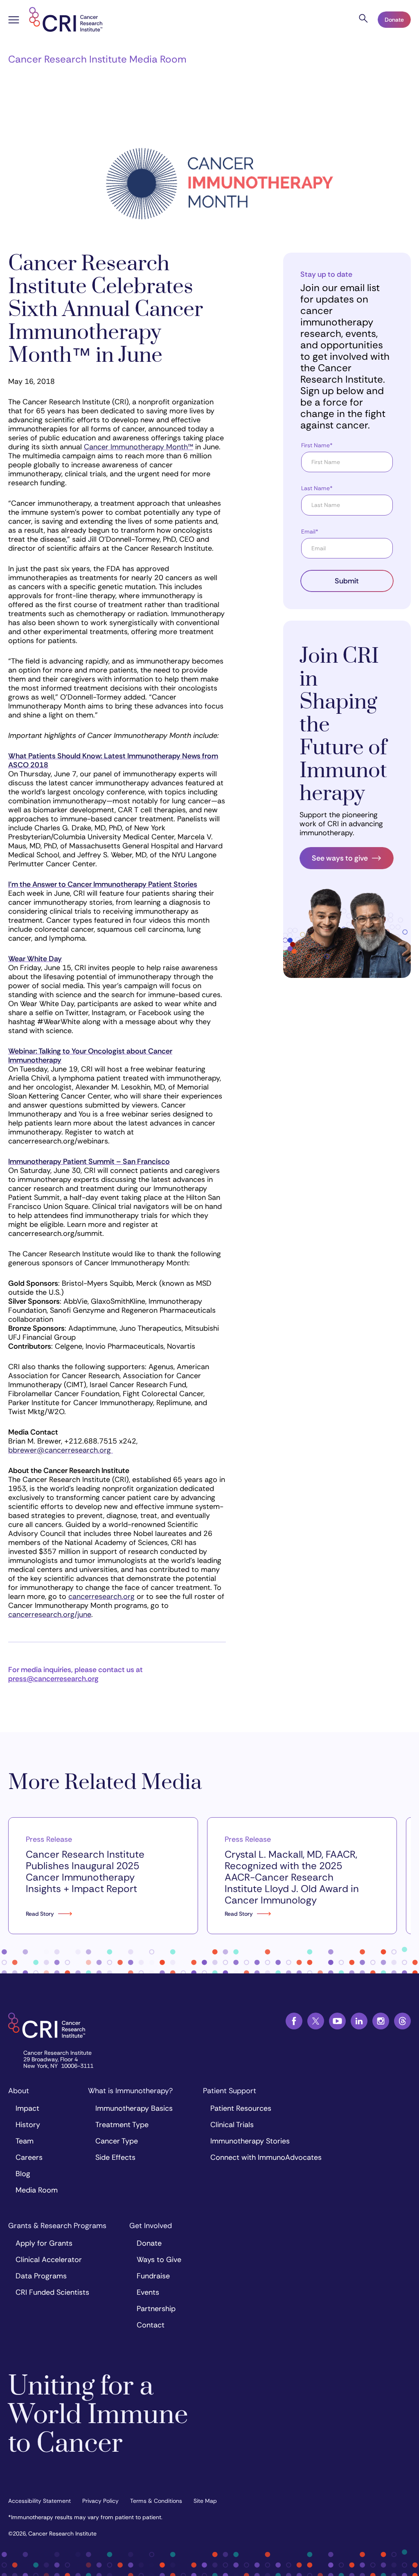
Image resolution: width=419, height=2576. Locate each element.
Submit (347, 581)
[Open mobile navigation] (14, 21)
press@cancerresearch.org (53, 1679)
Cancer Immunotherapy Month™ (139, 447)
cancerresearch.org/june (50, 1614)
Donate (394, 20)
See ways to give (340, 858)
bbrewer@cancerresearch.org (60, 1450)
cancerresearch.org (101, 1596)
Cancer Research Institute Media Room (97, 59)
